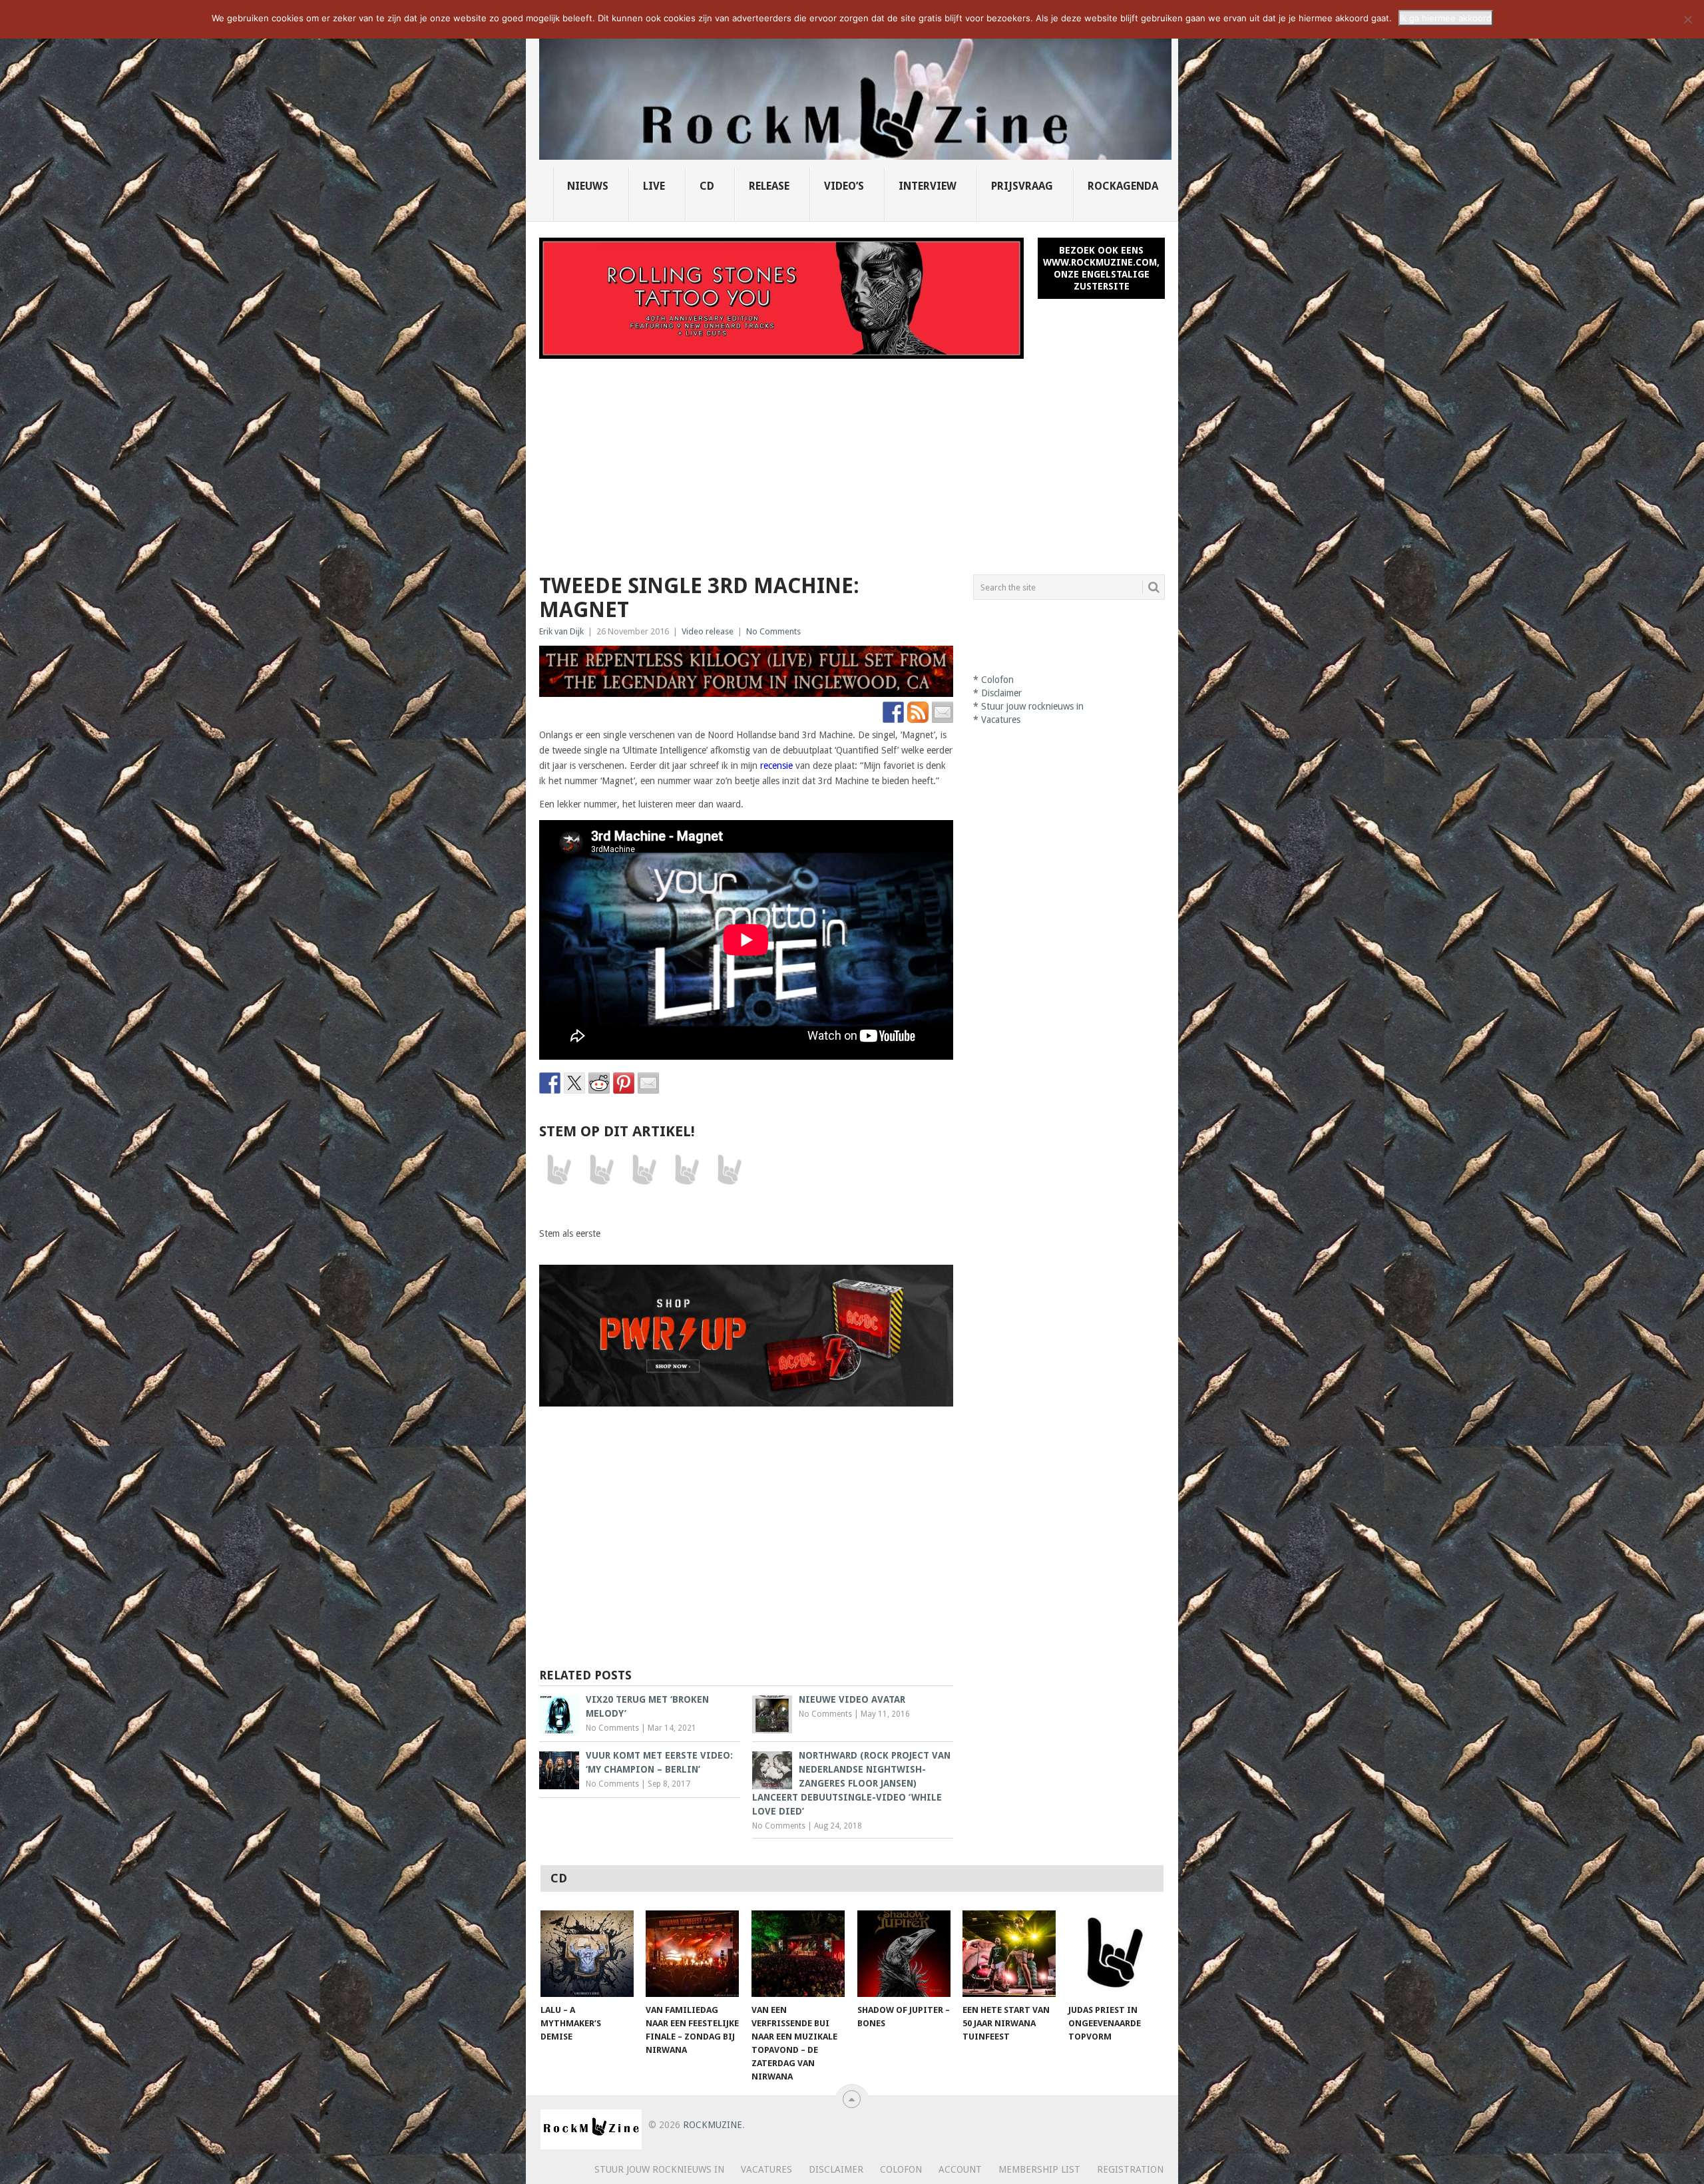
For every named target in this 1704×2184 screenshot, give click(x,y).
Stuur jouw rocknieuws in (1032, 706)
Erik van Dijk (561, 631)
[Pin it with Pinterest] (624, 1083)
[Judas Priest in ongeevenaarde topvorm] (1115, 1954)
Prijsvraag (1022, 186)
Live (654, 186)
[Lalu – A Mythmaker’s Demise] (587, 1954)
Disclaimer (1001, 693)
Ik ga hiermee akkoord (1446, 18)
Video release (708, 631)
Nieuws (588, 186)
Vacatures (1001, 720)
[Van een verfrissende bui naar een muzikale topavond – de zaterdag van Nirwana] (798, 1954)
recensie (776, 765)
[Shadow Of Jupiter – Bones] (904, 1954)
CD (707, 186)
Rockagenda (1123, 186)
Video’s (844, 186)
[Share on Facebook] (550, 1083)
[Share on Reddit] (599, 1083)
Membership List (1039, 2169)
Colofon (997, 680)
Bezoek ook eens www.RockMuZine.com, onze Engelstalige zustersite (1101, 268)
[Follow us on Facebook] (893, 712)
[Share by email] (648, 1083)
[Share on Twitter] (574, 1083)
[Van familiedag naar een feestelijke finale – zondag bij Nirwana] (692, 1954)
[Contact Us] (943, 712)
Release (769, 186)
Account (960, 2169)
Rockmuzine (713, 2125)
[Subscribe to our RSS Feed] (918, 712)
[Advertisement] (852, 459)
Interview (928, 186)
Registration (1130, 2169)
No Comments (773, 631)
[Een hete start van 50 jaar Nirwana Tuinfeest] (1009, 1954)
